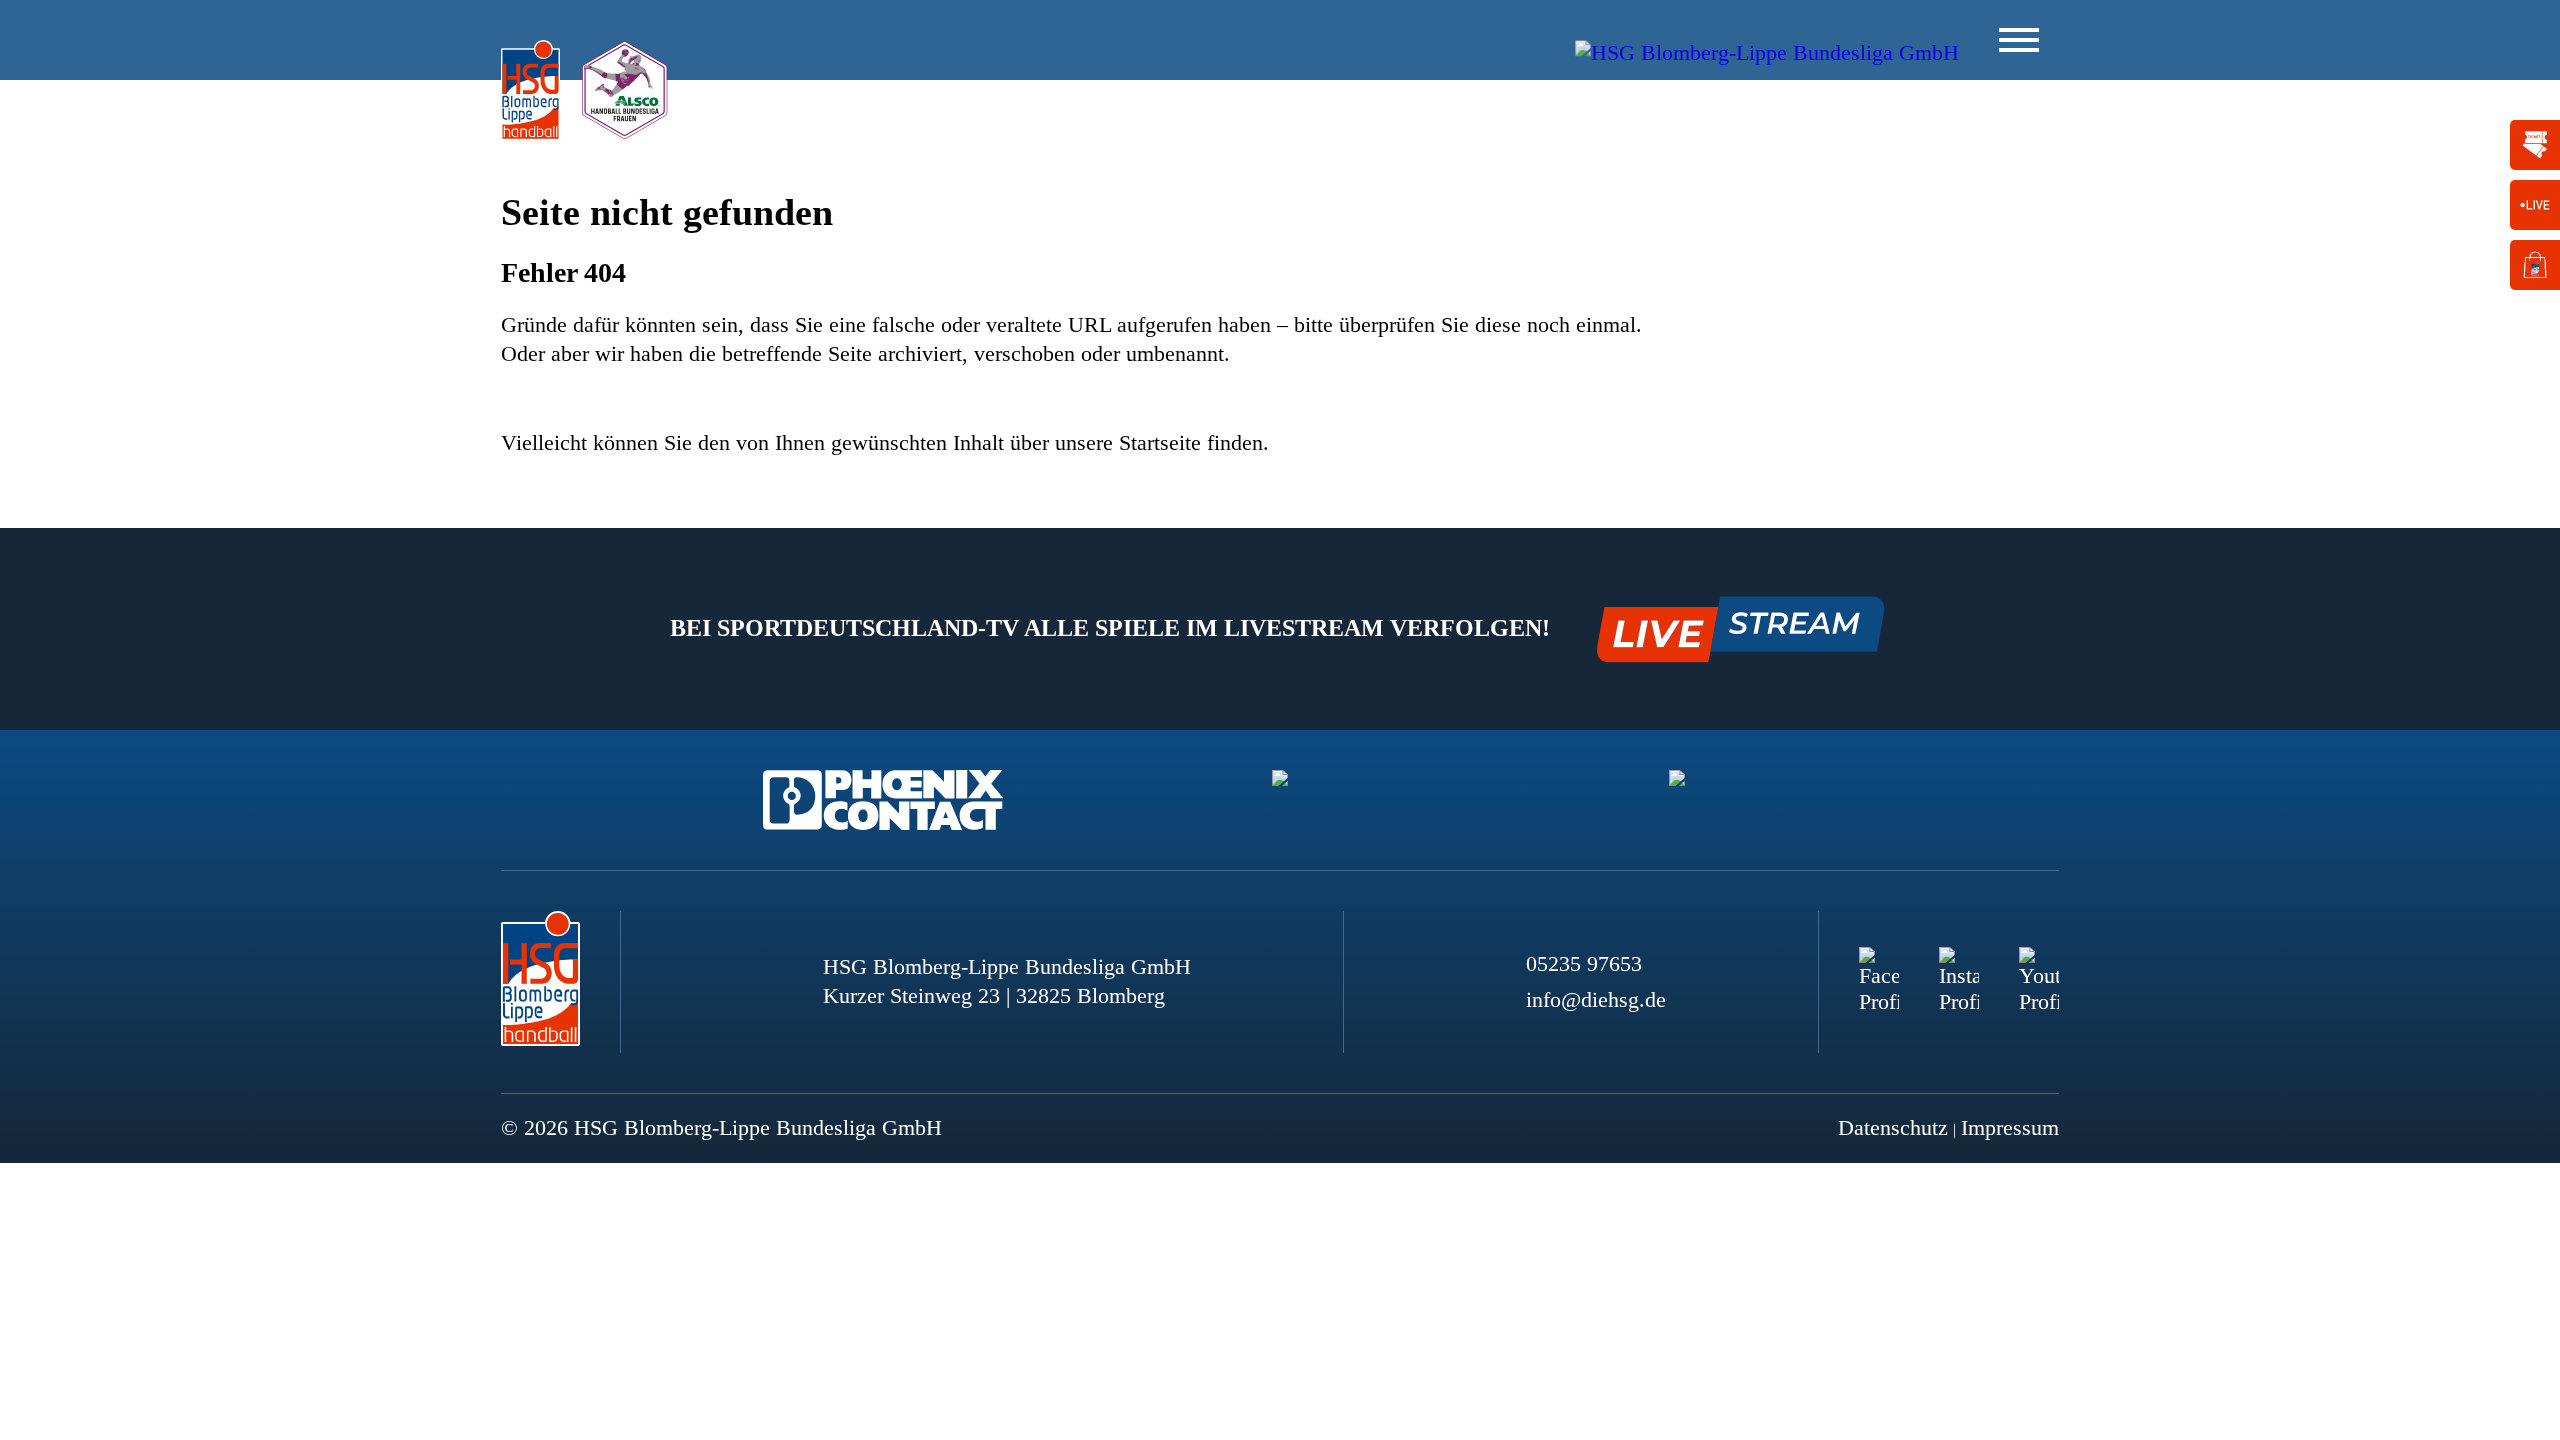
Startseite (1160, 442)
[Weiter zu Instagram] (1959, 967)
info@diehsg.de (1596, 999)
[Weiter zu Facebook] (1879, 967)
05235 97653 (1584, 963)
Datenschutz (1893, 1127)
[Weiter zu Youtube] (2039, 967)
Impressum (2010, 1127)
